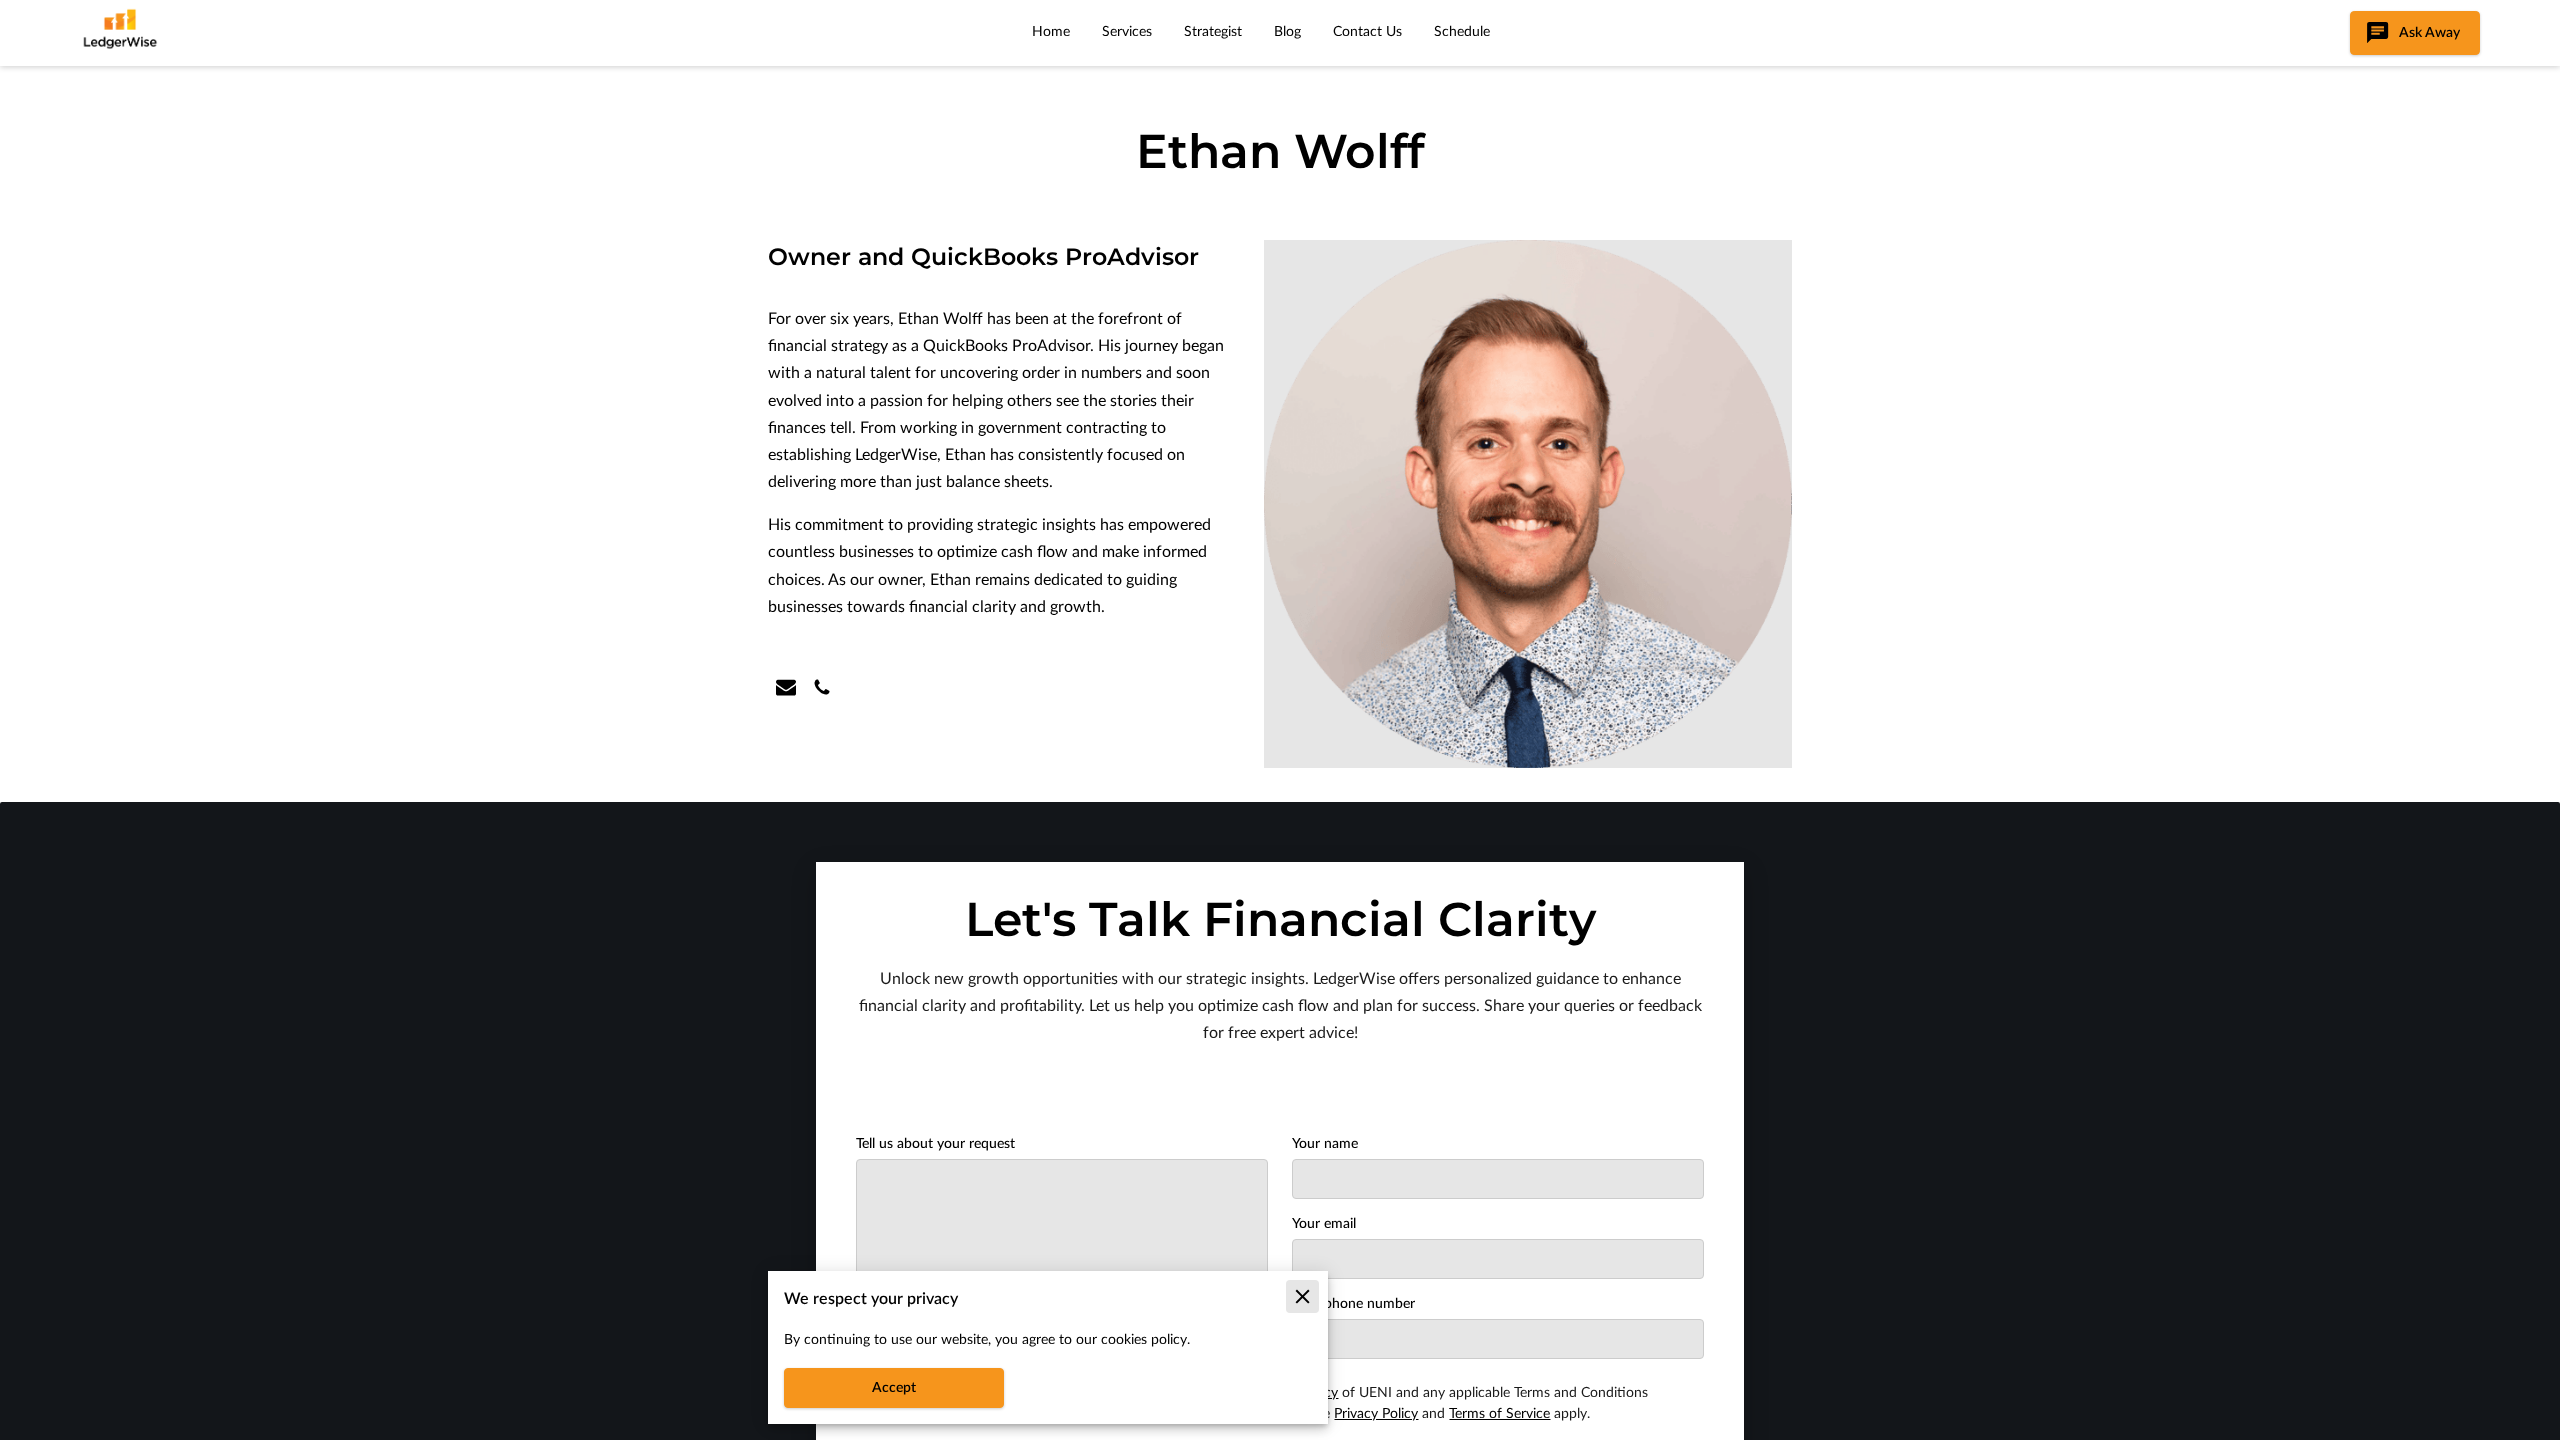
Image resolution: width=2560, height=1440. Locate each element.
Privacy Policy (1376, 1414)
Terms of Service (1499, 1414)
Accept (894, 1388)
